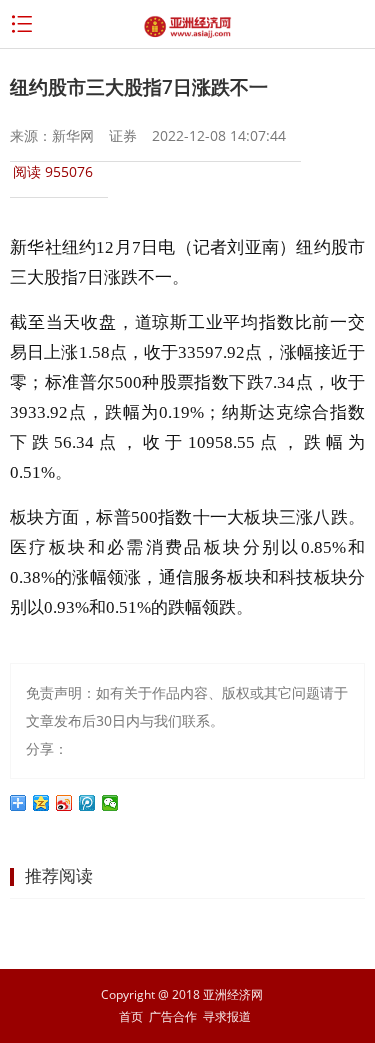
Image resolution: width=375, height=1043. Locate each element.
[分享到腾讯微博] (87, 803)
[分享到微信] (110, 803)
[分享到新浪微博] (64, 803)
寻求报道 (227, 1016)
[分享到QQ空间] (41, 803)
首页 (131, 1016)
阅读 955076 (53, 171)
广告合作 (173, 1016)
